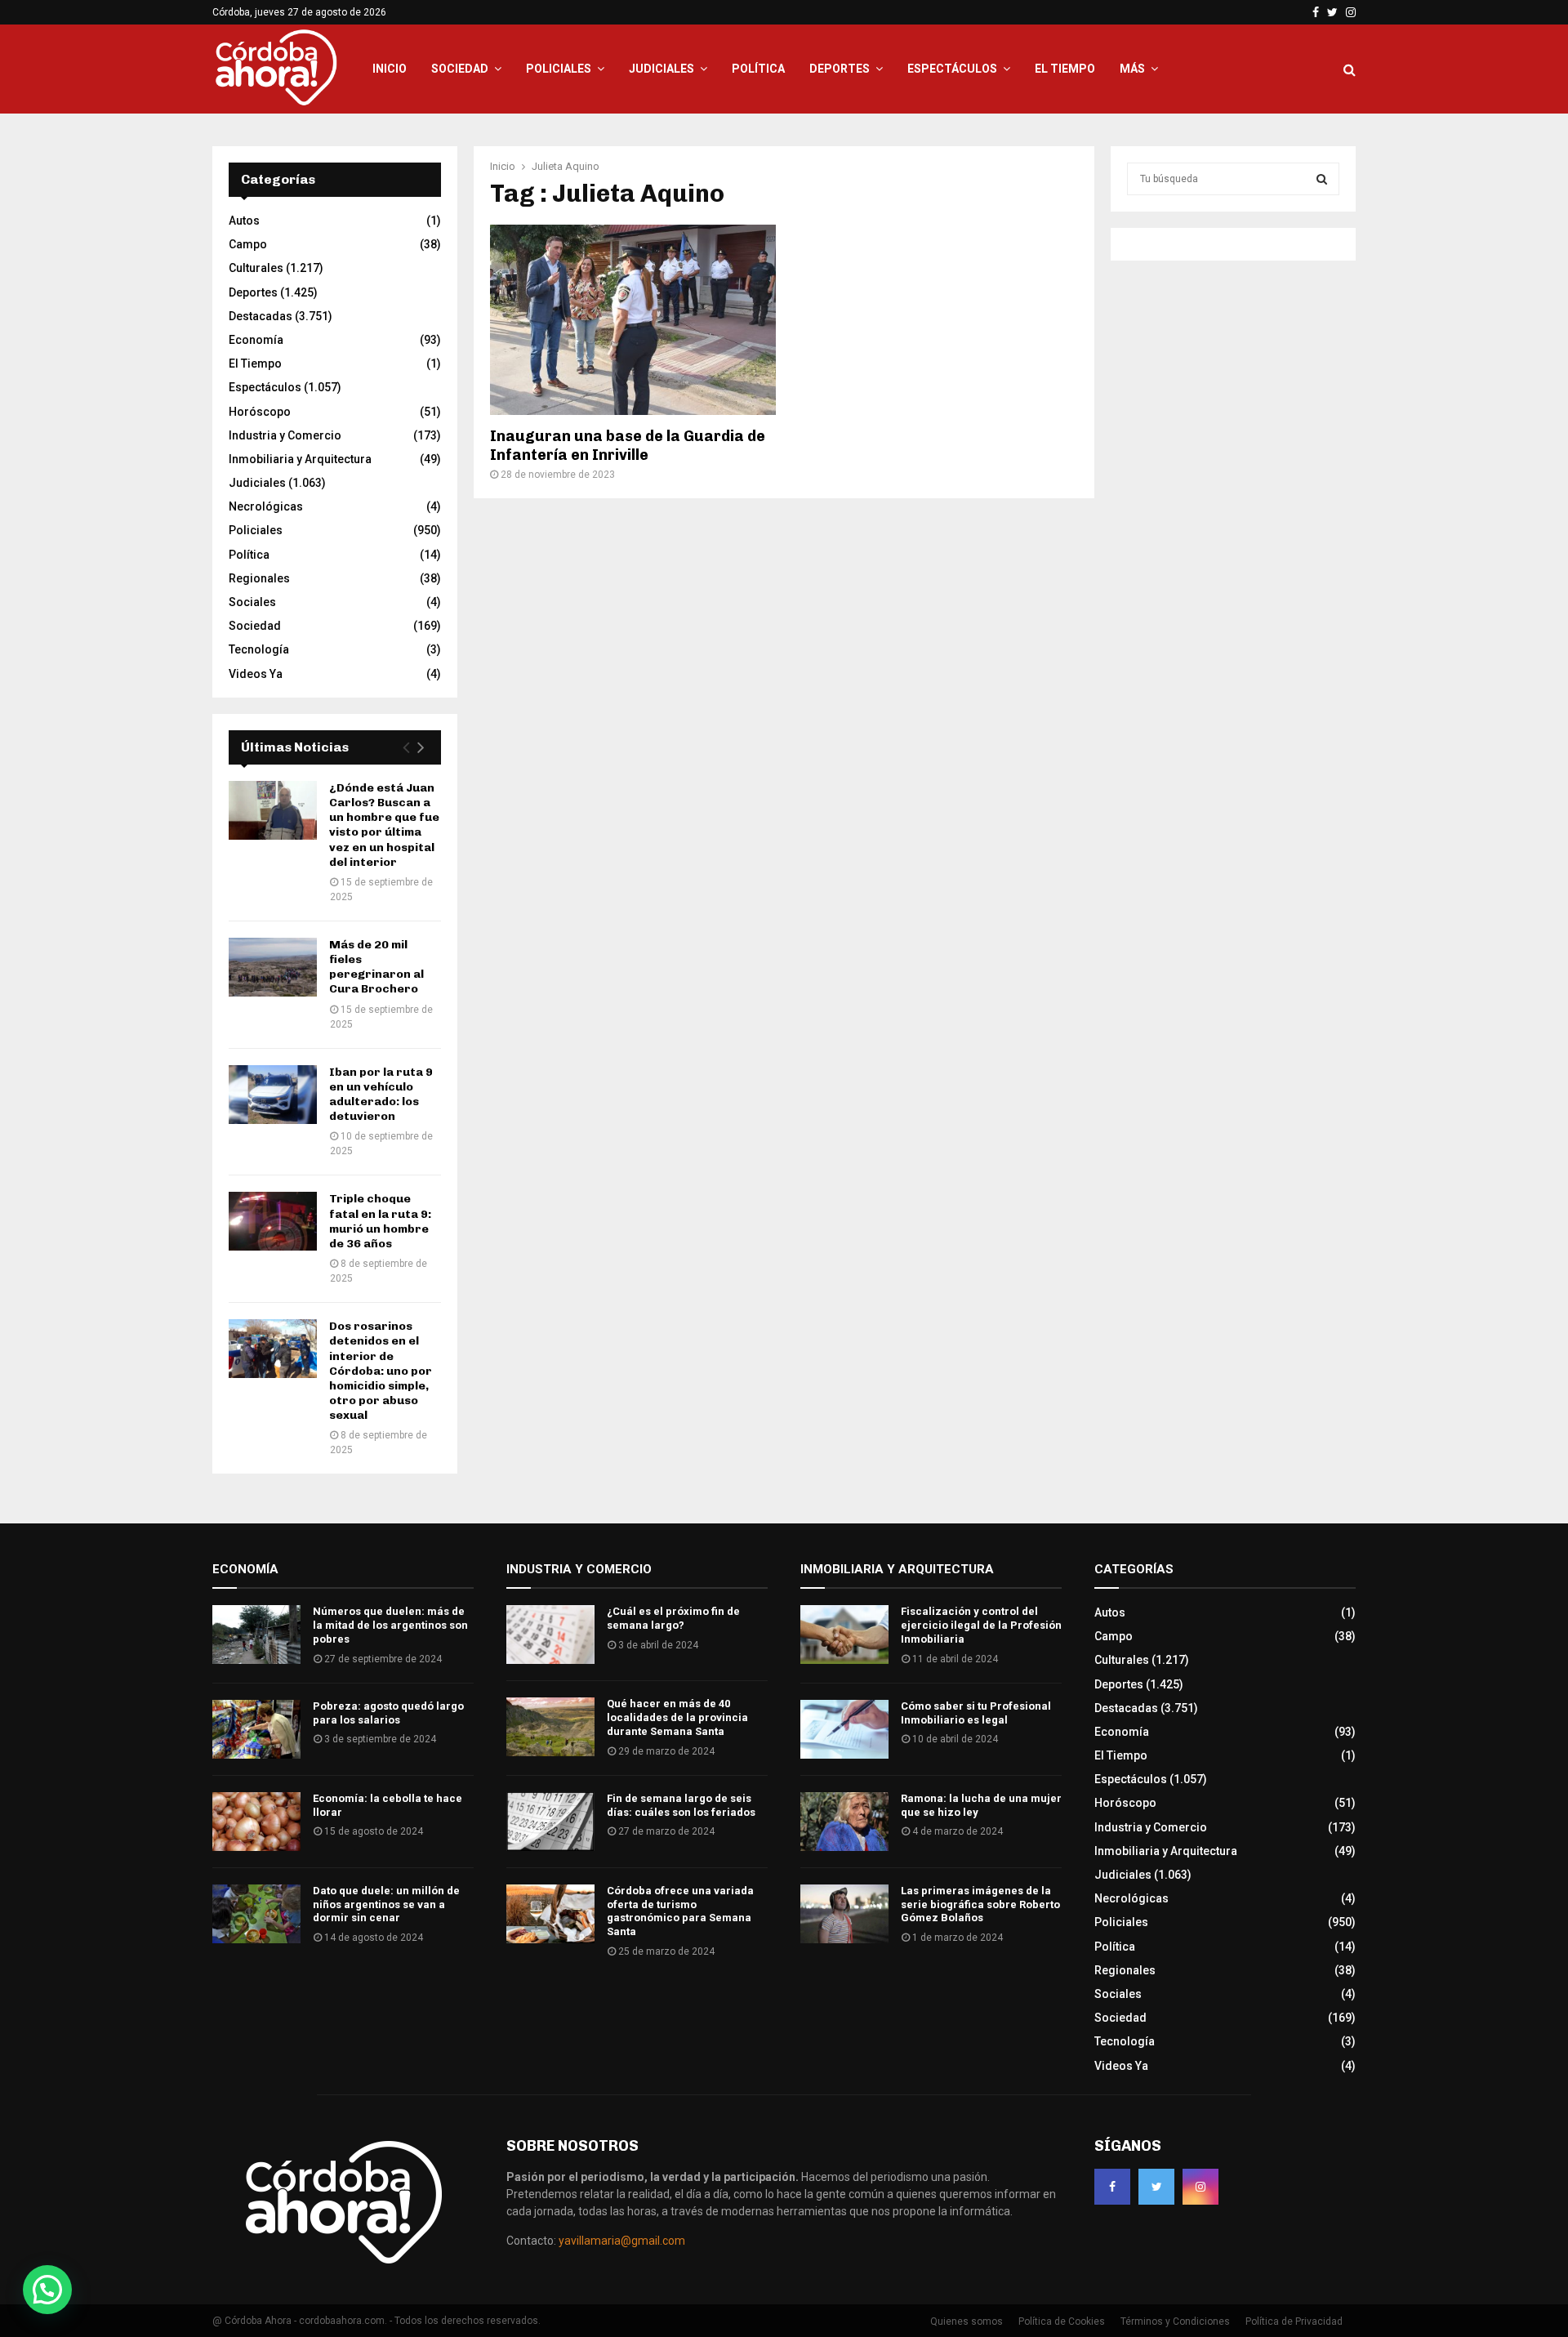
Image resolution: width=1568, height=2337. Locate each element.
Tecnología (259, 649)
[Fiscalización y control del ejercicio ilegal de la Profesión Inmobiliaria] (844, 1635)
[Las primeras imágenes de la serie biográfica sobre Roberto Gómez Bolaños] (844, 1914)
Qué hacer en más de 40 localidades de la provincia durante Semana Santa (677, 1717)
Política (758, 69)
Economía (256, 340)
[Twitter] (1156, 2187)
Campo (248, 244)
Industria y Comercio (285, 435)
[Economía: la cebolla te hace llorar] (256, 1822)
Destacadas (261, 316)
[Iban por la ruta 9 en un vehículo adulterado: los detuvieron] (273, 1095)
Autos (244, 221)
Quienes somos (967, 2321)
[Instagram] (1200, 2187)
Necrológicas (266, 506)
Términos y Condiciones (1175, 2321)
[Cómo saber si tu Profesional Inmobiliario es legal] (844, 1729)
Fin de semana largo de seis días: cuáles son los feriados (681, 1805)
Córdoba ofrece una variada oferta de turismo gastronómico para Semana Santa (680, 1911)
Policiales (559, 69)
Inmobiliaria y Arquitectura (300, 459)
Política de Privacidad (1294, 2321)
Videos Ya (256, 674)
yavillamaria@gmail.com (622, 2241)
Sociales (252, 602)
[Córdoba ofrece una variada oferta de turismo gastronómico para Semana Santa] (550, 1914)
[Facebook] (1112, 2187)
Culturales (256, 268)
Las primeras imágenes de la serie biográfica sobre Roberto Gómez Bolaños (980, 1904)
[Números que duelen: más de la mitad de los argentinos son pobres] (256, 1635)
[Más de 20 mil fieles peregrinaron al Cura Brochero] (273, 967)
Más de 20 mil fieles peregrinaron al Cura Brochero (376, 967)
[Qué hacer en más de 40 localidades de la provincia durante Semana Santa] (550, 1727)
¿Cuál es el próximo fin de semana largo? (673, 1618)
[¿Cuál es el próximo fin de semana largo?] (550, 1635)
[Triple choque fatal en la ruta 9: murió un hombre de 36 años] (273, 1221)
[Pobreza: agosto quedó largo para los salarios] (256, 1729)
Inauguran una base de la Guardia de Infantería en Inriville (628, 446)
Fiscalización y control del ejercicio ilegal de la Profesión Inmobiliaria (981, 1625)
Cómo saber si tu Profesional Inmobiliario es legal (976, 1713)
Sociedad (460, 69)
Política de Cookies (1062, 2321)
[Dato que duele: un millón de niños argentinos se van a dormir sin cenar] (256, 1914)
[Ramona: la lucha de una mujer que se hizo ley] (844, 1822)
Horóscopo (260, 412)
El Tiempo (1065, 69)
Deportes (840, 69)
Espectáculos (952, 69)
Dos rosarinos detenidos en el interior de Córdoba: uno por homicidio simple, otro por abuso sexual (381, 1371)
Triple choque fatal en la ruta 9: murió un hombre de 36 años (380, 1221)
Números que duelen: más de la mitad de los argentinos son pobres (390, 1625)
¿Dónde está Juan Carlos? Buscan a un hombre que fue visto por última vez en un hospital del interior (384, 825)
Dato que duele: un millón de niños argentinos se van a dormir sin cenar (386, 1904)
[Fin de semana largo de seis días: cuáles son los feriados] (550, 1822)
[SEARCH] (1322, 179)
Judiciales (661, 69)
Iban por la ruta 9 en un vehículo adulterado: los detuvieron (381, 1095)
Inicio (390, 69)
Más (1132, 69)
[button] (47, 2290)
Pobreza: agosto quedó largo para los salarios (388, 1713)
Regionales (259, 578)
